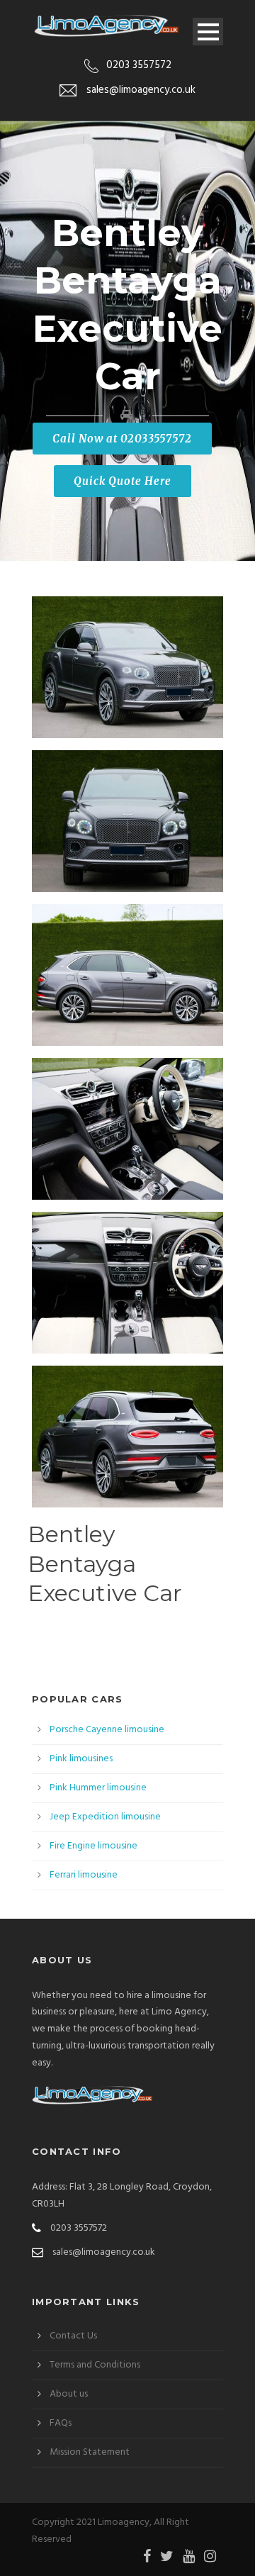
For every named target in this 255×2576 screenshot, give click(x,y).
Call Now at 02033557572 (122, 439)
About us (69, 2394)
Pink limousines (81, 1759)
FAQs (61, 2423)
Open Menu (208, 32)
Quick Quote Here (123, 481)
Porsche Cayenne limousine (107, 1730)
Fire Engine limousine (93, 1846)
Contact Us (73, 2336)
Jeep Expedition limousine (105, 1817)
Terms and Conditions (95, 2365)
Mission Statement (90, 2452)
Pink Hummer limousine (98, 1788)
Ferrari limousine (84, 1875)
